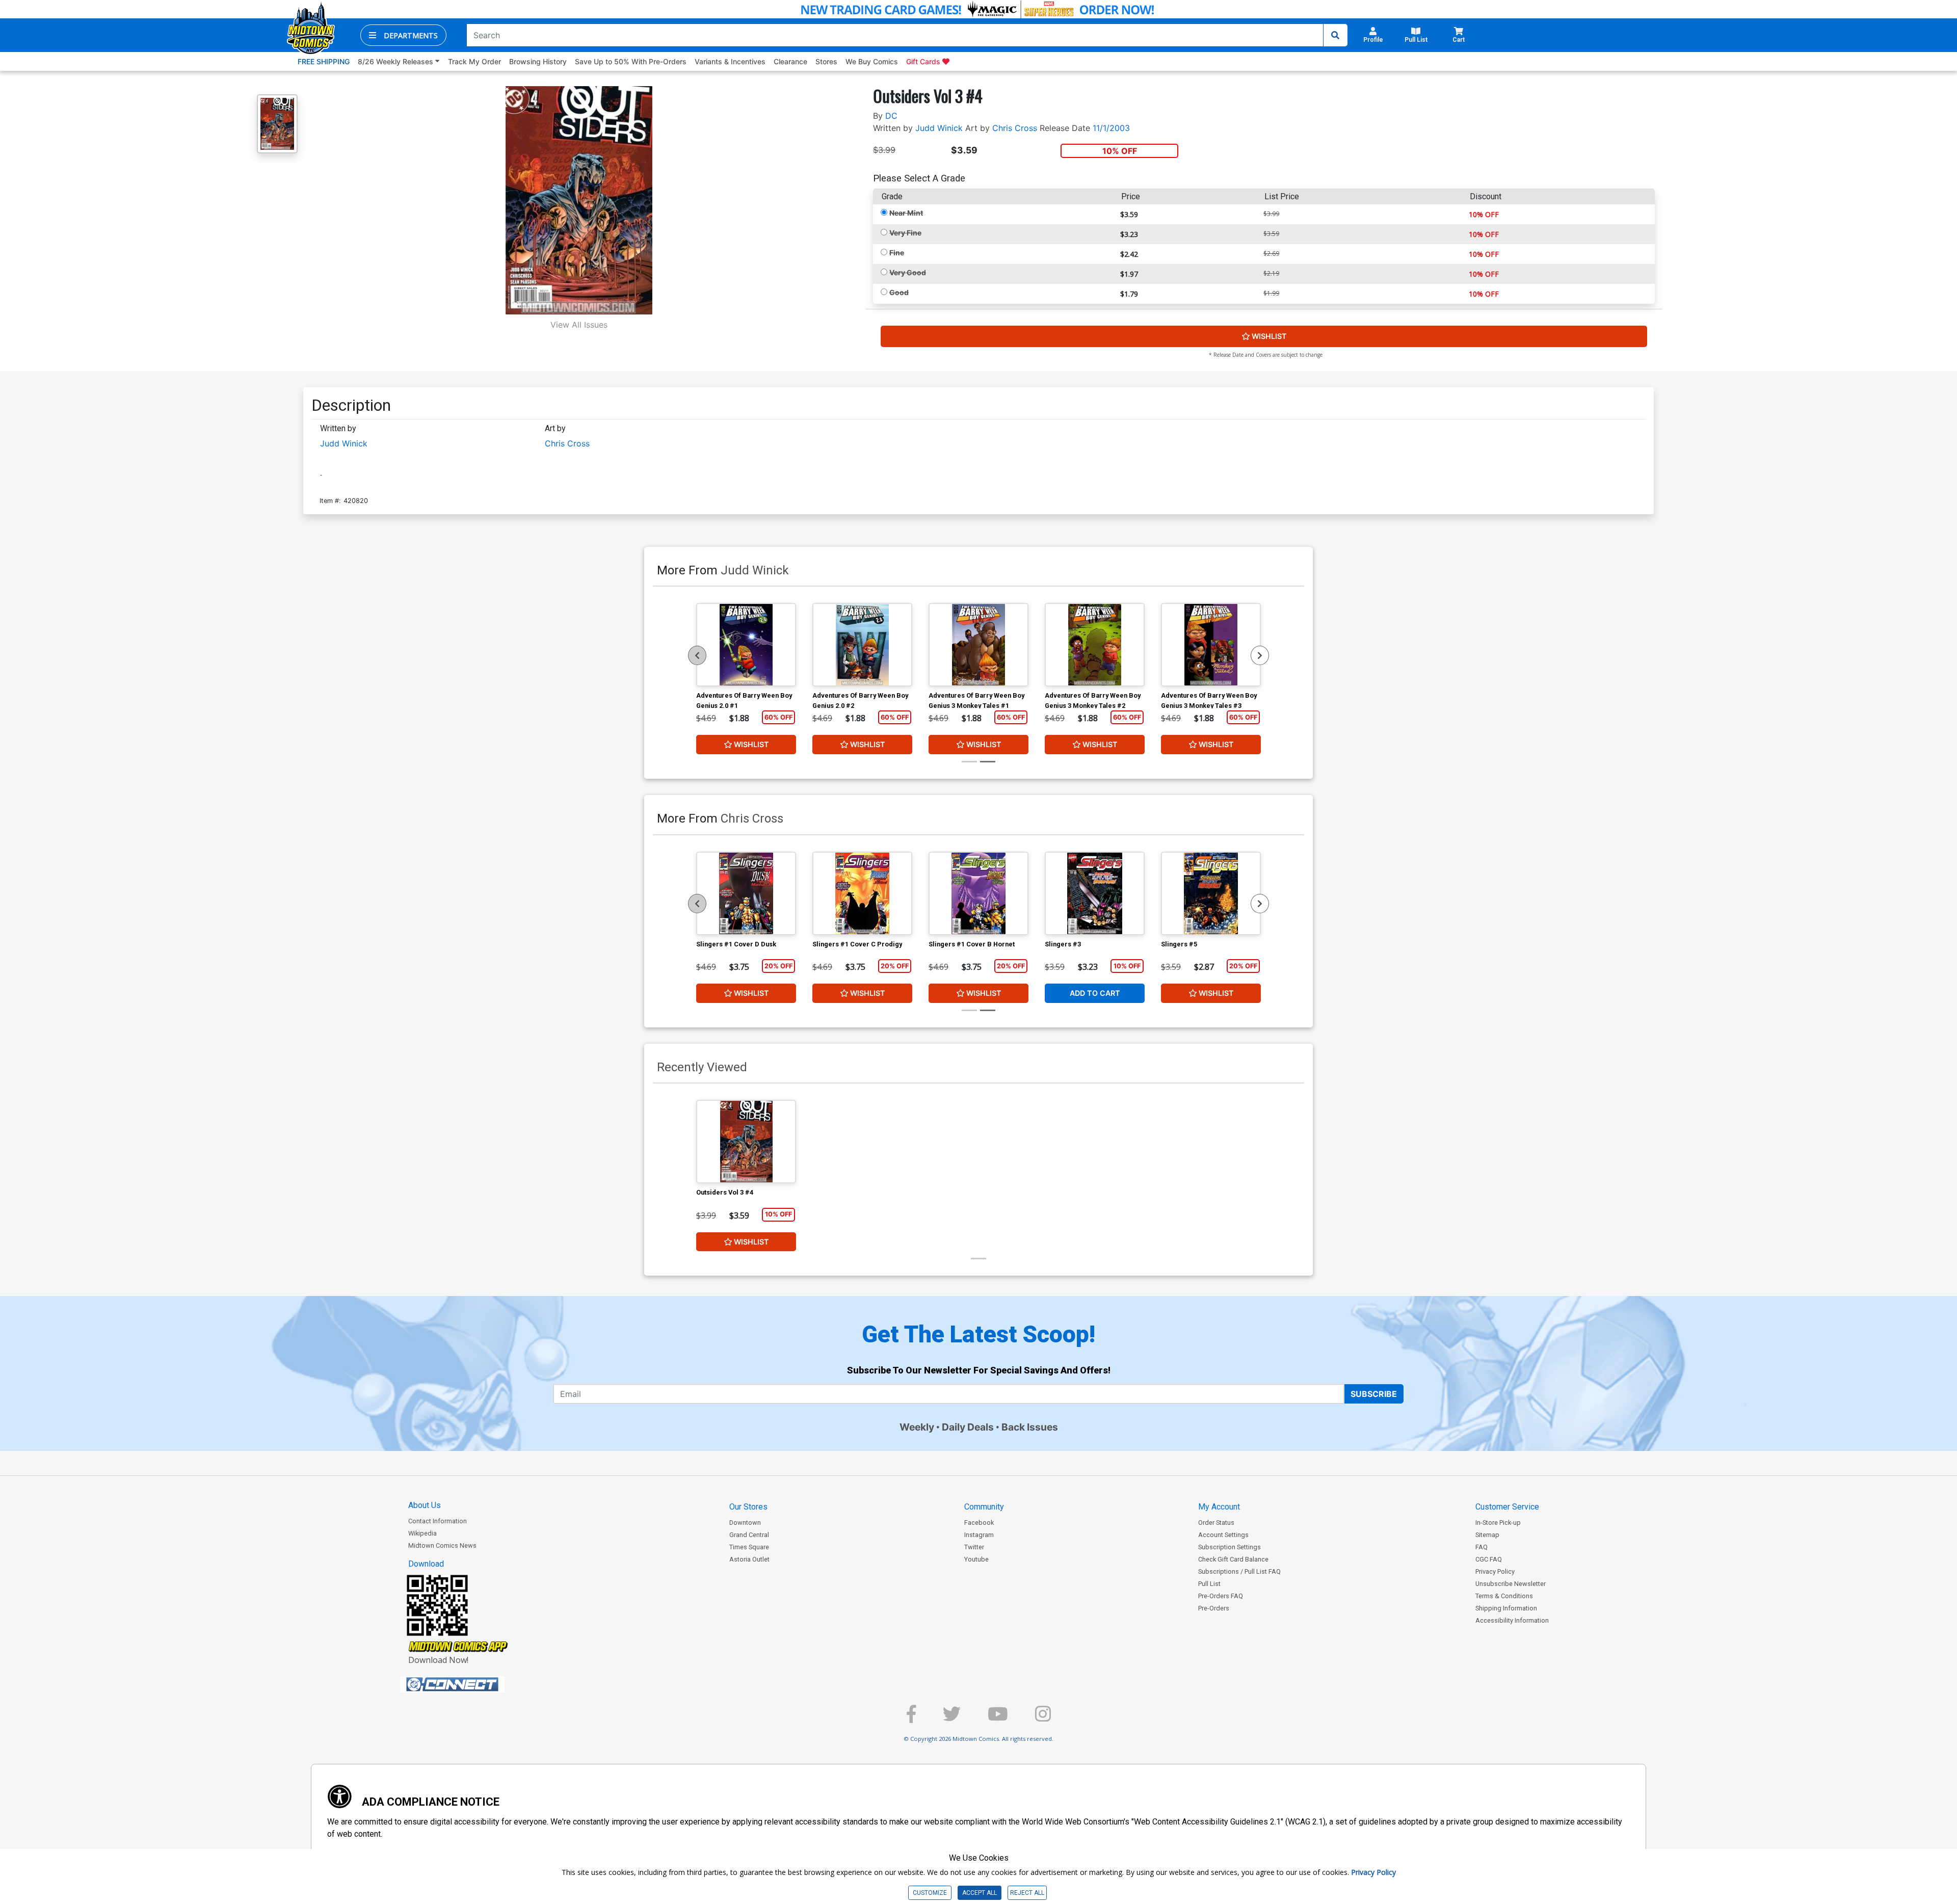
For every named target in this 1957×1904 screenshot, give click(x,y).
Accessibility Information (1512, 1620)
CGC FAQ (1489, 1559)
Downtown (745, 1523)
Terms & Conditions (1504, 1596)
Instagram (979, 1535)
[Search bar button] (1335, 35)
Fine (897, 253)
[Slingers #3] (1095, 893)
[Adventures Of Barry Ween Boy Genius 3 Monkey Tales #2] (1095, 645)
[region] (697, 655)
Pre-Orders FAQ (1221, 1596)
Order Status (1216, 1523)
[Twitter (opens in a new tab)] (952, 1718)
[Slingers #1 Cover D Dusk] (746, 893)
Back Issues (1030, 1427)
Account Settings (1223, 1535)
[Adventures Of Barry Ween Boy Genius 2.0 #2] (862, 645)
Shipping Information (1506, 1608)
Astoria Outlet (749, 1559)
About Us (425, 1505)
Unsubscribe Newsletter (1511, 1584)
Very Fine (905, 233)
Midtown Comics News (442, 1545)
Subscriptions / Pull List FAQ (1239, 1571)
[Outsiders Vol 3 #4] (746, 1142)
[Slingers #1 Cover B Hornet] (978, 893)
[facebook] (911, 1718)
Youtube (976, 1559)
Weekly (917, 1427)
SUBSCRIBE (1374, 1394)
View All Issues (579, 325)
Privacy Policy (1495, 1571)
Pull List (1209, 1584)
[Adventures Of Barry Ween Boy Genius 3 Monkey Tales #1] (978, 645)
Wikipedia (422, 1533)
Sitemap (1487, 1535)
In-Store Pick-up (1498, 1523)
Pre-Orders (1214, 1608)
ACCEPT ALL (980, 1893)
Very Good (908, 272)
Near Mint (906, 213)
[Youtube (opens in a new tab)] (998, 1718)
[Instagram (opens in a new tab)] (1043, 1718)
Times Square (749, 1547)
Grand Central (749, 1535)
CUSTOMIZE (930, 1893)
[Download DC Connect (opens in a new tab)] (471, 1684)
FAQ (1482, 1547)
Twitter (974, 1547)
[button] (403, 35)
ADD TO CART (1095, 993)
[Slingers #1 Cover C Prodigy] (862, 893)
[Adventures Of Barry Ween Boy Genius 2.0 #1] (746, 645)
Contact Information (438, 1521)
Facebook (979, 1523)
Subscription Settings (1229, 1547)
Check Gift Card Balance (1233, 1559)
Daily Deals (968, 1427)
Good (899, 292)
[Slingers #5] (1211, 893)
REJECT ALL (1027, 1893)
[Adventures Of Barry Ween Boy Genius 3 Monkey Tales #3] (1211, 645)
